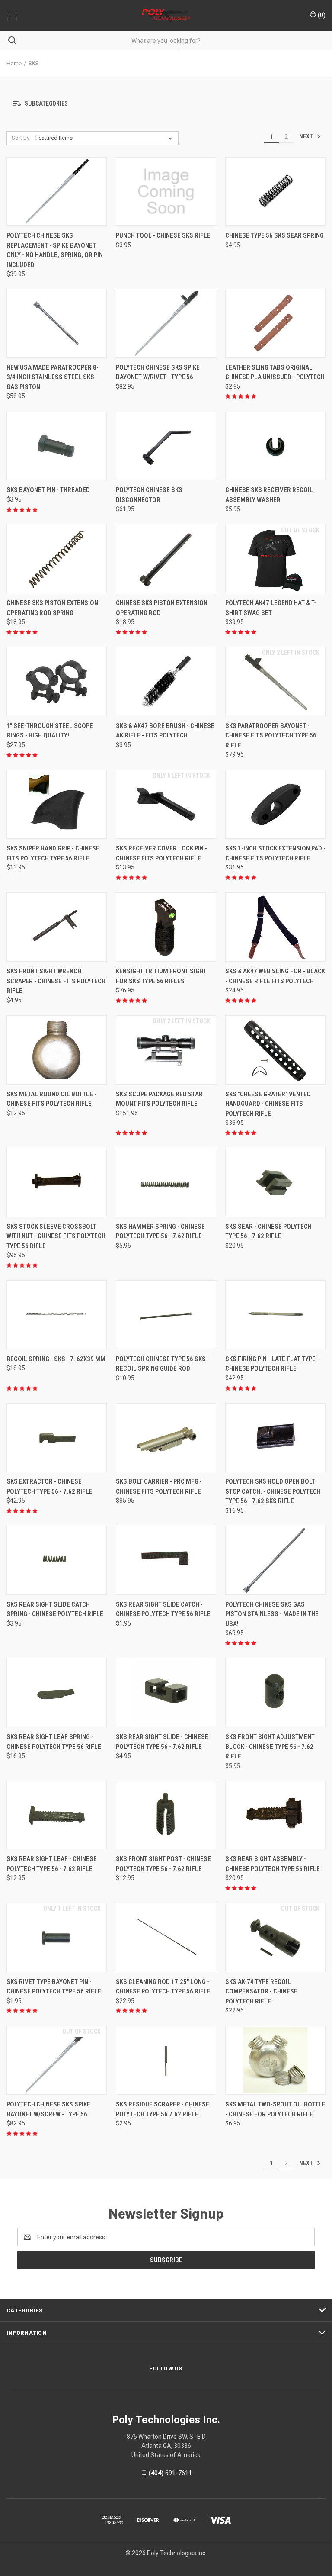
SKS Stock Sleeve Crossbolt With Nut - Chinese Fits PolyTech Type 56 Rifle (56, 1236)
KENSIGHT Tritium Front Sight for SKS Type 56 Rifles (161, 976)
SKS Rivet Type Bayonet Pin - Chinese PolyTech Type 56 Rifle (54, 1987)
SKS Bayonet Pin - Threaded (48, 490)
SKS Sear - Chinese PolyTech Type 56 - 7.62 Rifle (268, 1232)
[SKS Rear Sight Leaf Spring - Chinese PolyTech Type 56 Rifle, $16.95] (57, 1693)
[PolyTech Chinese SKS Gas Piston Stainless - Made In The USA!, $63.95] (275, 1560)
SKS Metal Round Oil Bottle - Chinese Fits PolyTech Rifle (51, 1099)
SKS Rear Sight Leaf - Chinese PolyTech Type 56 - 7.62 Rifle (52, 1864)
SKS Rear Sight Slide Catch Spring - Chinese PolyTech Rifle (55, 1609)
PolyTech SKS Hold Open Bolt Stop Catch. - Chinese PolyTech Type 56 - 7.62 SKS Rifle (273, 1491)
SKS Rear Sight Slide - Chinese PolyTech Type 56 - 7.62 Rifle (162, 1742)
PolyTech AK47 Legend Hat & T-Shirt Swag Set (271, 608)
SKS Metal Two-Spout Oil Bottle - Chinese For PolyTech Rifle (275, 2109)
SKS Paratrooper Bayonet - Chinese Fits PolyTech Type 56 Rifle (271, 736)
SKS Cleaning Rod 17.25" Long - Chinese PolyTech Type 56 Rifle (163, 1987)
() (321, 15)
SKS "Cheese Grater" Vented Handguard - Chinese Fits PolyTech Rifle (268, 1104)
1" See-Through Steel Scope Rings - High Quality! (50, 731)
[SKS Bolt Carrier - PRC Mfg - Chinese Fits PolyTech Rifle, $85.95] (166, 1438)
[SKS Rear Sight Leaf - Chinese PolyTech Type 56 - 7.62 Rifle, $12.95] (57, 1815)
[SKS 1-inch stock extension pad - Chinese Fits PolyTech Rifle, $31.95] (275, 805)
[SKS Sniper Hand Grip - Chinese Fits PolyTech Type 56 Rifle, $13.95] (57, 805)
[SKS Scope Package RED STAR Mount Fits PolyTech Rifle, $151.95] (166, 1050)
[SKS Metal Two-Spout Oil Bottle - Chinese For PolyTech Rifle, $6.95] (275, 2061)
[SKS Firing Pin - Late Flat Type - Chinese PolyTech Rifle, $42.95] (275, 1315)
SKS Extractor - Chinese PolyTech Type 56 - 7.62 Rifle (49, 1486)
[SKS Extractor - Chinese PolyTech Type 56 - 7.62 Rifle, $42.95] (57, 1438)
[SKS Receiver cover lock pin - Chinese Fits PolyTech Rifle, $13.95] (166, 805)
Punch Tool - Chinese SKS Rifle (163, 235)
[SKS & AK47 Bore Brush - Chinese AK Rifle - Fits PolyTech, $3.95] (166, 682)
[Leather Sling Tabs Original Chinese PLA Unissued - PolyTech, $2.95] (275, 323)
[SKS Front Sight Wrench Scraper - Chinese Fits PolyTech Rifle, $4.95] (57, 927)
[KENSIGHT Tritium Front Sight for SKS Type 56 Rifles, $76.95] (166, 927)
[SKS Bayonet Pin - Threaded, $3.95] (57, 446)
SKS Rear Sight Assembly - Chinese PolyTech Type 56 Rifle (273, 1864)
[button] (166, 104)
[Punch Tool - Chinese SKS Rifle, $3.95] (166, 192)
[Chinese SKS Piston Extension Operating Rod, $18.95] (166, 559)
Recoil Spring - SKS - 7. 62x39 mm (56, 1359)
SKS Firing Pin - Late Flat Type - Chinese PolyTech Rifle (272, 1364)
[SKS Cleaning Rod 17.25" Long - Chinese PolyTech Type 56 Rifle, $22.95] (166, 1938)
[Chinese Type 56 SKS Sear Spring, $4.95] (275, 192)
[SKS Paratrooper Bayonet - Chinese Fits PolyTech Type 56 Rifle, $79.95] (275, 682)
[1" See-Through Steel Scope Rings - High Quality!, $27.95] (57, 682)
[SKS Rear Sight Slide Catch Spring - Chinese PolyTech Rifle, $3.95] (57, 1560)
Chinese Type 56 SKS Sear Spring (275, 235)
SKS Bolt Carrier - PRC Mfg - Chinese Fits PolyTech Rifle (159, 1486)
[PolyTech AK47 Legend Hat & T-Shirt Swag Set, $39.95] (275, 559)
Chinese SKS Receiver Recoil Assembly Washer (269, 495)
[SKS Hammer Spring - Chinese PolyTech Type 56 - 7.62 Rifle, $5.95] (166, 1182)
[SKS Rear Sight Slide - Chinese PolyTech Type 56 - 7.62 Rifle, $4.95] (166, 1693)
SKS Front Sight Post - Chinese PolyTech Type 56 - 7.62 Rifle (163, 1864)
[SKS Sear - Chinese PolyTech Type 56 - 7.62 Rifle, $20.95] (275, 1182)
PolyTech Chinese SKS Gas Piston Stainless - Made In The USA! (272, 1614)
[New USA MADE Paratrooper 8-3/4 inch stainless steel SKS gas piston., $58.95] (57, 323)
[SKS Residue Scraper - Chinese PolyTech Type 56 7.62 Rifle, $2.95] (166, 2061)
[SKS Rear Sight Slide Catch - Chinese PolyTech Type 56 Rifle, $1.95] (166, 1560)
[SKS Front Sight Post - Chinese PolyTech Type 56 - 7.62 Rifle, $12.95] (166, 1815)
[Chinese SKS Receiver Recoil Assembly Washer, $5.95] (275, 446)
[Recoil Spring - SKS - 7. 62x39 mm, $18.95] (57, 1315)
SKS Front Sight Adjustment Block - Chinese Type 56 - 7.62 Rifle (270, 1747)
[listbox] (106, 138)
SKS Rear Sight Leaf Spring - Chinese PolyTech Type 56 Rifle (54, 1742)
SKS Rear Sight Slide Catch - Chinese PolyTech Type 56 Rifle (163, 1609)
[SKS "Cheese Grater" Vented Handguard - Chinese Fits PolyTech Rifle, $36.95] (275, 1050)
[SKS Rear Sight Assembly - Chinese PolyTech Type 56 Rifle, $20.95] (275, 1815)
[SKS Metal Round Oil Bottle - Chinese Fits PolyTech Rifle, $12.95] (57, 1050)
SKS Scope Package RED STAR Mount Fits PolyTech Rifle (159, 1099)
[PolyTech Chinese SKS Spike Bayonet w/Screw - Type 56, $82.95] (57, 2061)
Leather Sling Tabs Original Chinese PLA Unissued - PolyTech (275, 372)
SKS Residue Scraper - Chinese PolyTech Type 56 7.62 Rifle (163, 2109)
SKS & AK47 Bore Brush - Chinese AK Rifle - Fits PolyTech (165, 731)
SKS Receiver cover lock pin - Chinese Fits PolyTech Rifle (161, 853)
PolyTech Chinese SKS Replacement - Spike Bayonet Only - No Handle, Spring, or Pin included (55, 250)
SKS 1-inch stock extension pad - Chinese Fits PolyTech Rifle (275, 853)
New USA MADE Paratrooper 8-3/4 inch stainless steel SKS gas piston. (53, 377)
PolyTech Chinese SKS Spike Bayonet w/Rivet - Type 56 (158, 372)
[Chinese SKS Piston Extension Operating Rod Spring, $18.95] (57, 559)
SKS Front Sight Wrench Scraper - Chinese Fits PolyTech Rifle (56, 981)
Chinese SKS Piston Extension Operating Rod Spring (52, 608)
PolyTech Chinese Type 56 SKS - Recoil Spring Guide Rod (163, 1364)
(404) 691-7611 (170, 2473)
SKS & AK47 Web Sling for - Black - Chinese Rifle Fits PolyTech (275, 976)
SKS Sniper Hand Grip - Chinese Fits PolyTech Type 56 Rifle (53, 853)
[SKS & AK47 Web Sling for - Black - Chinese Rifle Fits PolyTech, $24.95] (275, 927)
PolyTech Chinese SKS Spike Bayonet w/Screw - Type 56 (48, 2109)
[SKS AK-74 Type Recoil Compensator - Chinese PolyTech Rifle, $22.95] (275, 1938)
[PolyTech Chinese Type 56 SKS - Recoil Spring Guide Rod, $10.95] (166, 1315)
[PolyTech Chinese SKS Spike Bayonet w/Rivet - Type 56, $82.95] (166, 323)
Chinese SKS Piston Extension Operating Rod (162, 608)
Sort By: (21, 138)
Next (307, 136)
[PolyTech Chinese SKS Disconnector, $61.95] (166, 446)
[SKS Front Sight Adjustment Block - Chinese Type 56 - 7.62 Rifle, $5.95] (275, 1693)
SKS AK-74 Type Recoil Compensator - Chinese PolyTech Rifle (261, 1992)
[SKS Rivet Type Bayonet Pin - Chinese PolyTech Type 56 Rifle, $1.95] (57, 1938)
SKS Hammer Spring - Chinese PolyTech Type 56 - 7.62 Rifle (160, 1232)
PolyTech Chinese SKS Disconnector (149, 495)
